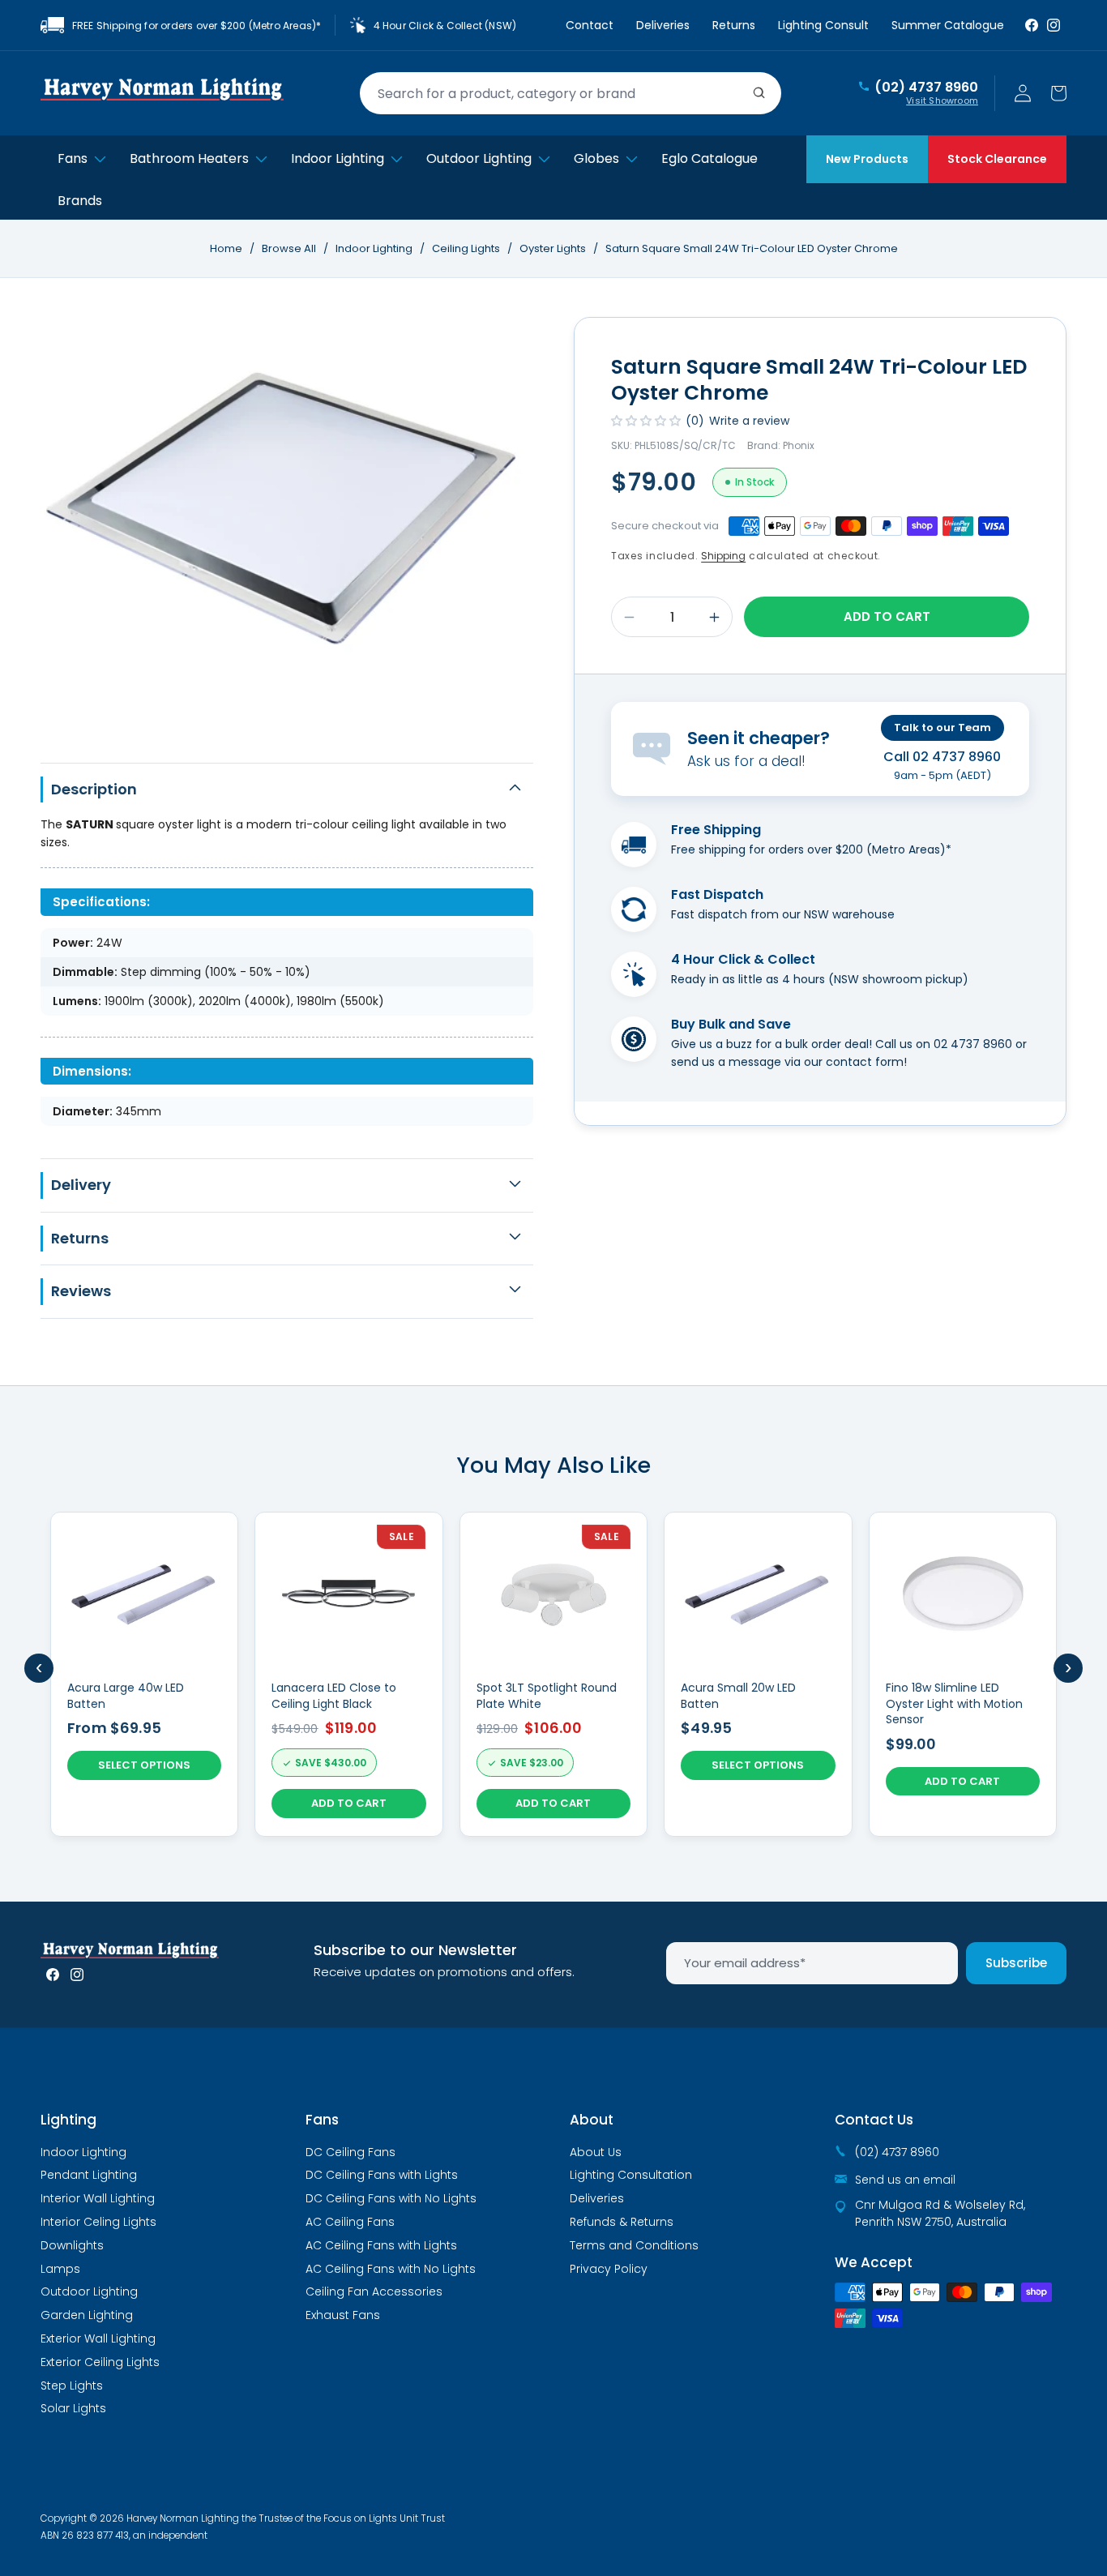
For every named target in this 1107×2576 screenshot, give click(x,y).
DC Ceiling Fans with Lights (382, 2175)
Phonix (799, 445)
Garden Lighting (87, 2315)
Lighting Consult (823, 25)
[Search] (759, 93)
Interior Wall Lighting (98, 2198)
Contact (590, 25)
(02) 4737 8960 (926, 88)
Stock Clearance (997, 159)
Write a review (749, 421)
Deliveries (663, 25)
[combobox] (571, 93)
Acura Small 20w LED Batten (738, 1696)
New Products (867, 159)
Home (226, 248)
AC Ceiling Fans (350, 2222)
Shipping (723, 556)
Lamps (60, 2269)
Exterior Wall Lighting (98, 2339)
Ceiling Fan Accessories (374, 2291)
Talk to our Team (942, 727)
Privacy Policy (609, 2269)
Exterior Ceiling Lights (100, 2362)
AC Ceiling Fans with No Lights (391, 2269)
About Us (596, 2152)
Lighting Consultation (631, 2175)
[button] (1058, 93)
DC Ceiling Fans (350, 2152)
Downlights (72, 2245)
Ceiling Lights (467, 248)
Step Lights (72, 2386)
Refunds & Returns (622, 2222)
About (592, 2120)
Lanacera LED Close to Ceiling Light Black (334, 1696)
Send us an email (905, 2180)
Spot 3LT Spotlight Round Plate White (547, 1696)
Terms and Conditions (634, 2245)
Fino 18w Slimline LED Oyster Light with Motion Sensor (954, 1704)
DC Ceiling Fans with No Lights (391, 2198)
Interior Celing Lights (98, 2222)
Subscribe (1016, 1963)
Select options (144, 1765)
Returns (734, 25)
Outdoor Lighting (89, 2291)
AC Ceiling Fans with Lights (381, 2245)
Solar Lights (73, 2408)
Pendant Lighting (89, 2175)
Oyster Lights (554, 248)
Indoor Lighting (375, 248)
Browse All (289, 248)
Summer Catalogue (948, 25)
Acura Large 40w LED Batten (126, 1696)
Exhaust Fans (343, 2315)
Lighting (68, 2120)
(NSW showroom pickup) (898, 979)
